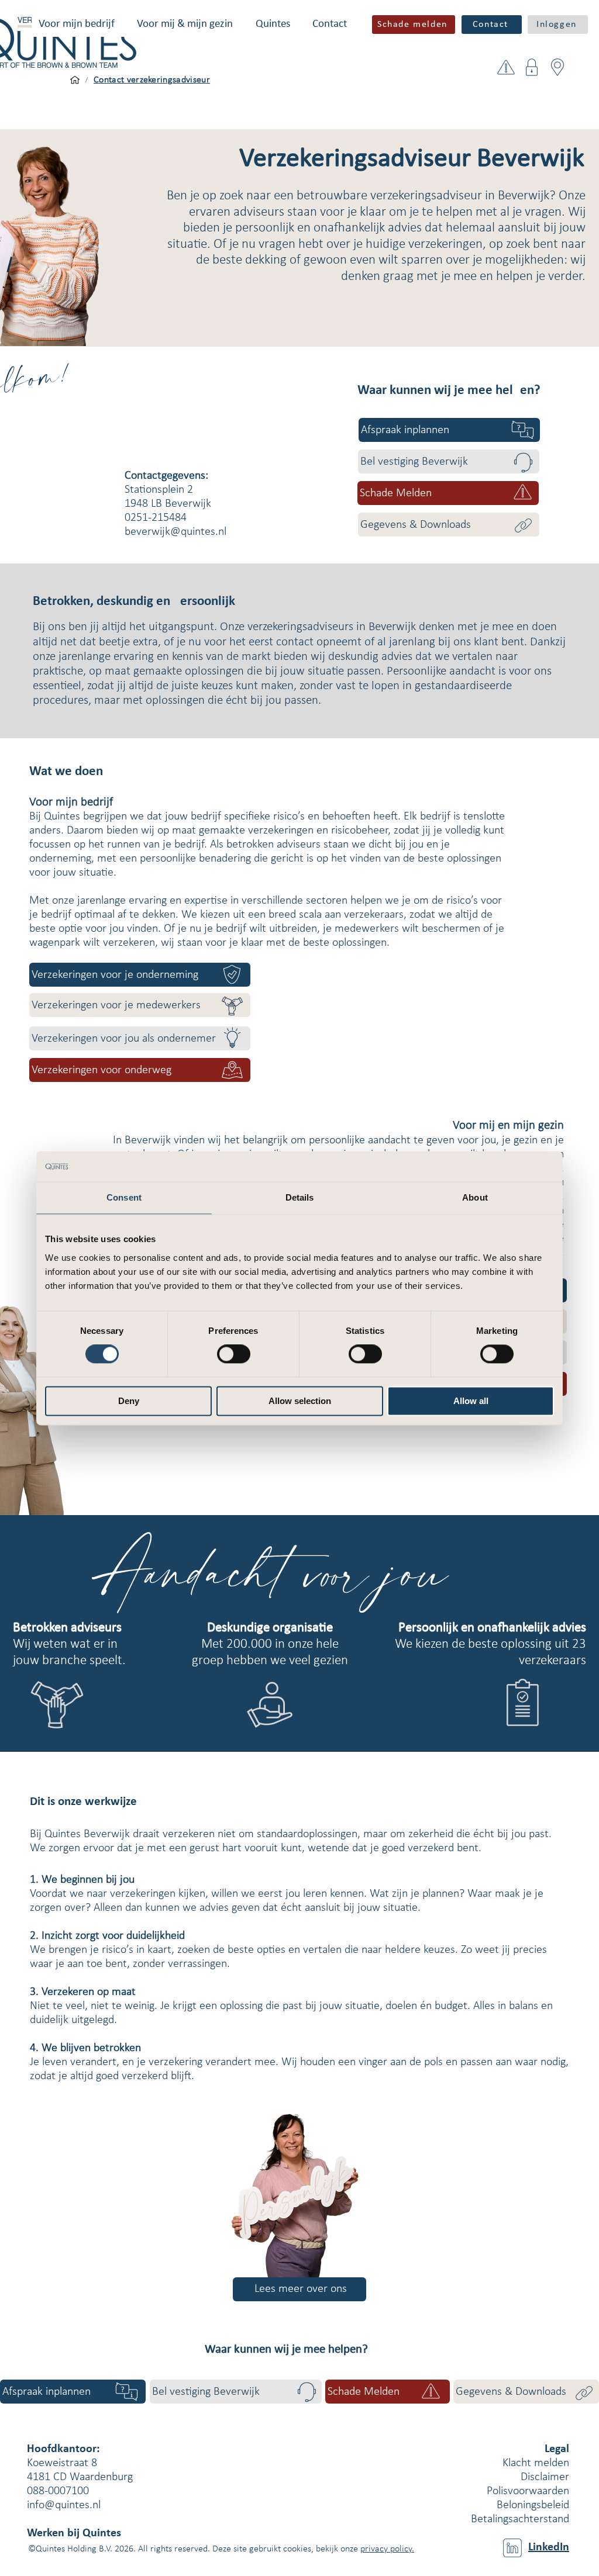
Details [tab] (300, 1197)
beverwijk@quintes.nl (175, 532)
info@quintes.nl (64, 2505)
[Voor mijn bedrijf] (75, 80)
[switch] (234, 1354)
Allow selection (300, 1401)
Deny (129, 1401)
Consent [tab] (124, 1197)
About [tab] (475, 1197)
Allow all (471, 1401)
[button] (77, 24)
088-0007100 (58, 2491)
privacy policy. (387, 2549)
